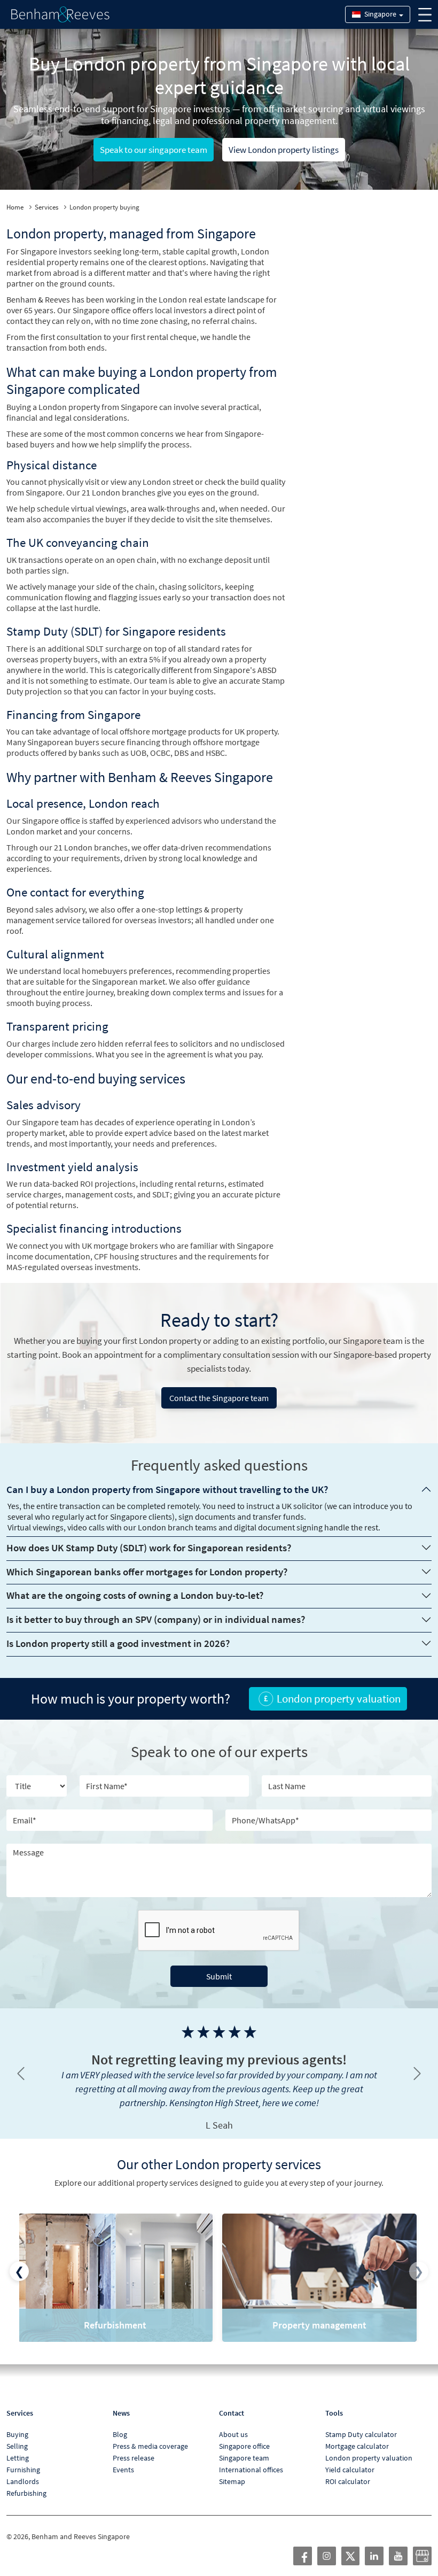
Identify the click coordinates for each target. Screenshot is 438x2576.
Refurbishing (26, 2479)
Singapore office (244, 2432)
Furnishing (23, 2456)
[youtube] (398, 2541)
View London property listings (284, 150)
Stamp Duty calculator (361, 2420)
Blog (120, 2420)
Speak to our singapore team (154, 150)
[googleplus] (422, 2541)
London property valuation (369, 2444)
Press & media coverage (150, 2432)
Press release (134, 2444)
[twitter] (350, 2541)
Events (123, 2456)
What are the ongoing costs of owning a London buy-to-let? (135, 1595)
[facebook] (303, 2541)
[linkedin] (374, 2541)
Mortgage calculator (357, 2432)
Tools (334, 2399)
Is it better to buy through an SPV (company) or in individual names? (156, 1619)
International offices (251, 2456)
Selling (17, 2432)
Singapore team (244, 2444)
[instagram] (327, 2541)
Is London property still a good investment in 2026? (118, 1643)
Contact (232, 2399)
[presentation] (19, 2257)
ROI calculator (348, 2467)
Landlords (23, 2467)
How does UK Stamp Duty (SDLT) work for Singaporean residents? (149, 1548)
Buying (17, 2420)
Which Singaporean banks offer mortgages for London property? (147, 1572)
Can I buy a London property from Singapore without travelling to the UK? (167, 1489)
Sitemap (232, 2467)
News (121, 2399)
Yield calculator (350, 2456)
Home (15, 207)
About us (233, 2420)
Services (46, 207)
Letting (18, 2444)
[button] (21, 2067)
